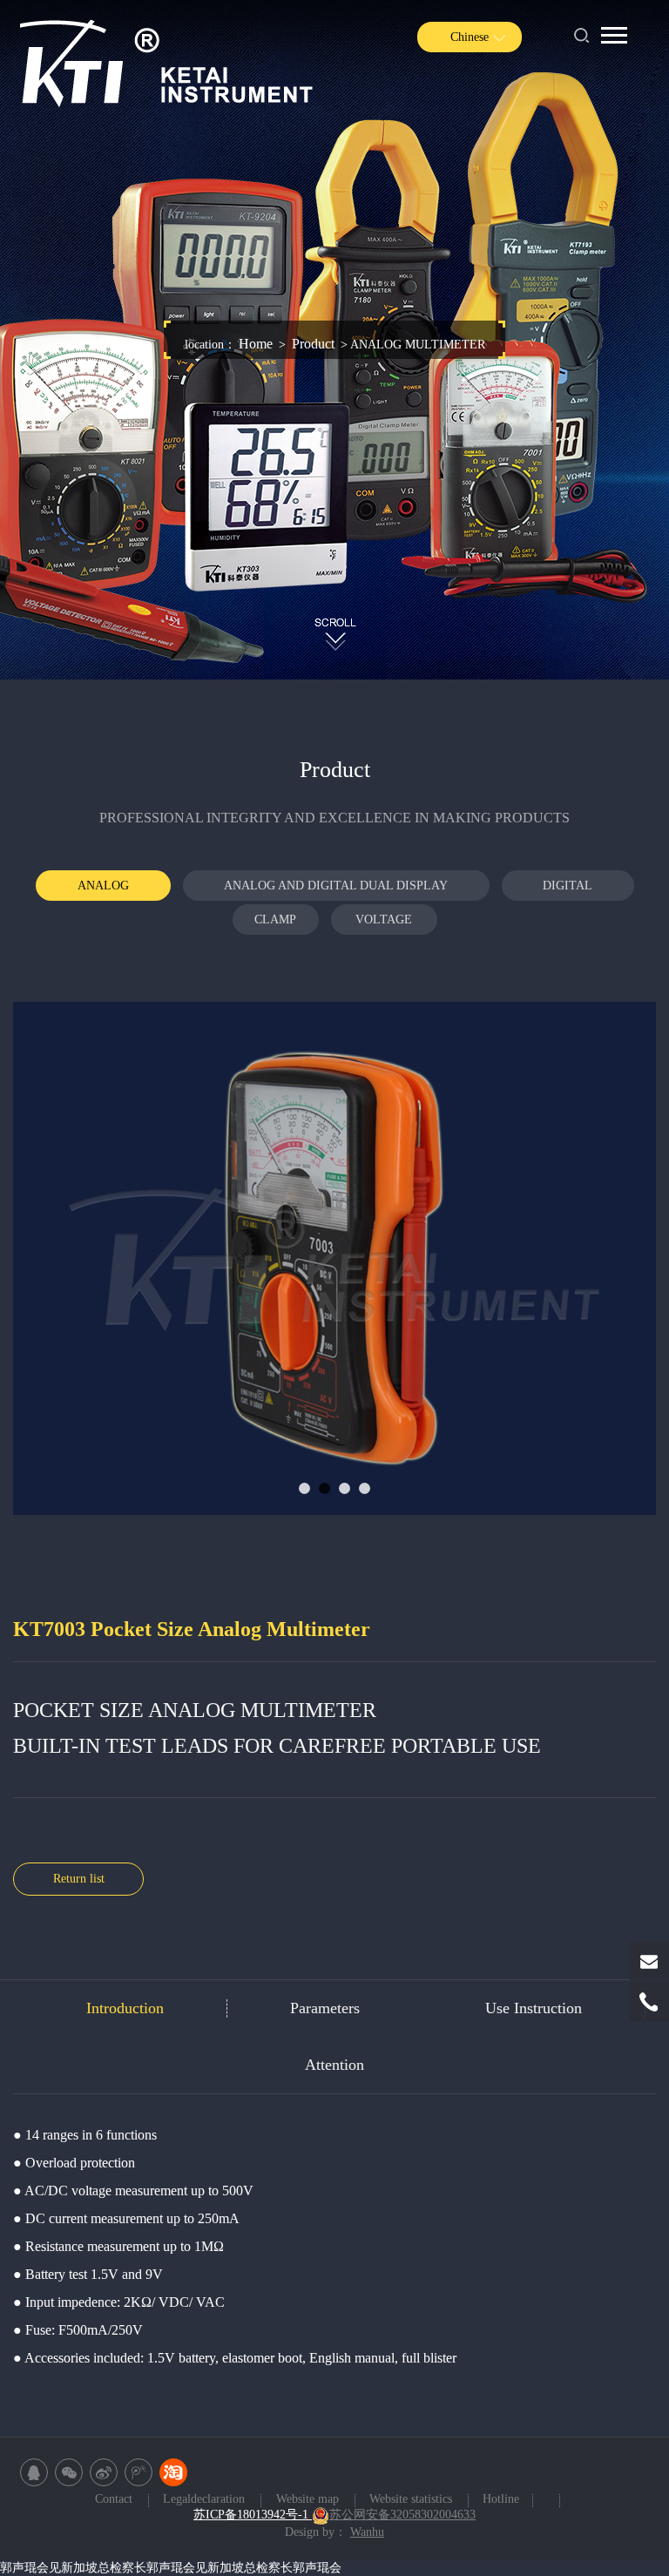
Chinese (470, 37)
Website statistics (412, 2500)
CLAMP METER (275, 924)
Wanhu (367, 2532)
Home (256, 344)
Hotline (501, 2500)
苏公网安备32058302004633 (402, 2515)
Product (313, 344)
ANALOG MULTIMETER (103, 890)
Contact (115, 2500)
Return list (79, 1879)
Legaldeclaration (206, 2500)
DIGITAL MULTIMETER (568, 890)
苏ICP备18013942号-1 (253, 2515)
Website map (309, 2500)
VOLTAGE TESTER (384, 924)
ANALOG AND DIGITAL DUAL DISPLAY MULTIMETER (336, 890)
